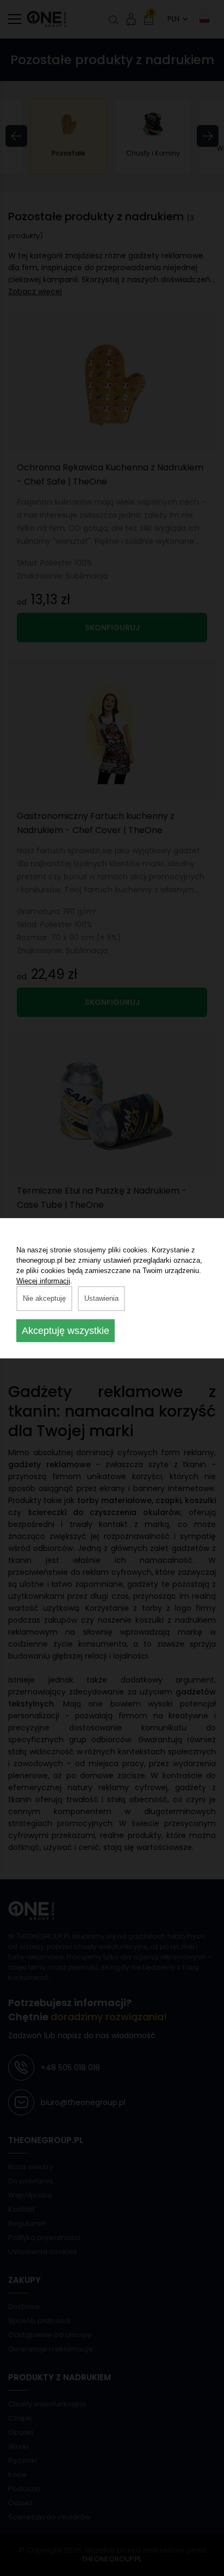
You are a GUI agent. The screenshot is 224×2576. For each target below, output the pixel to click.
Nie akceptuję (44, 1298)
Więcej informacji (43, 1281)
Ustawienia (101, 1298)
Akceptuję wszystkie (66, 1331)
